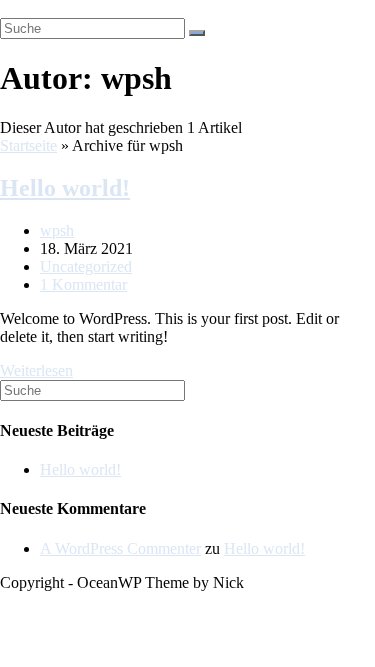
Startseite (28, 145)
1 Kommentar (83, 284)
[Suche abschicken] (197, 33)
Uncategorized (86, 266)
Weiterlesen (36, 370)
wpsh (57, 230)
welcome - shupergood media (93, 8)
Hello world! (65, 188)
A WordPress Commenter (120, 548)
